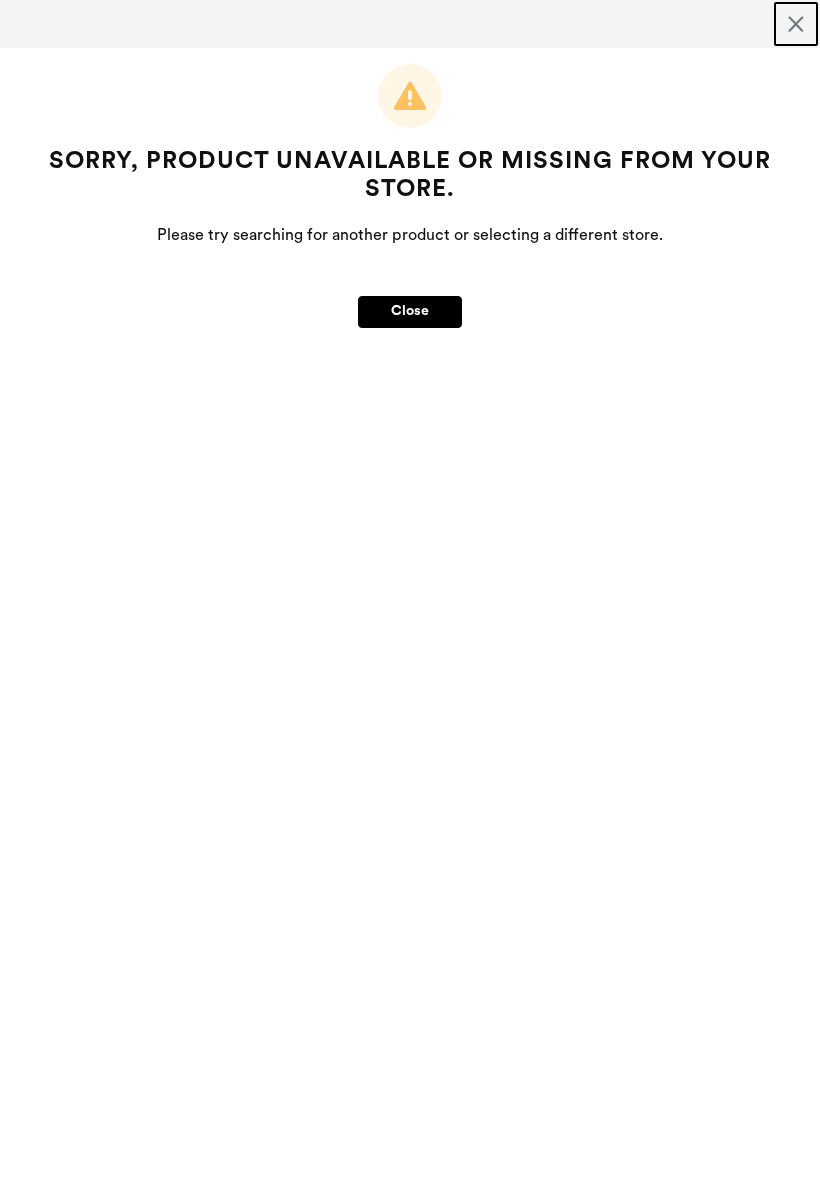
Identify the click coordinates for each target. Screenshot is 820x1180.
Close (410, 311)
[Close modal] (796, 24)
